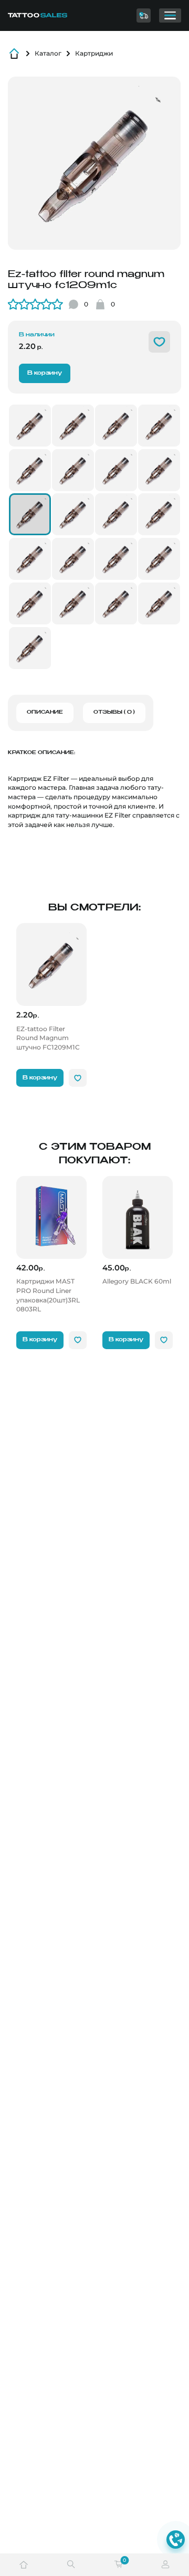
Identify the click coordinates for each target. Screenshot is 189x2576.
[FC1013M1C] (30, 559)
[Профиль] (165, 2565)
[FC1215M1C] (116, 559)
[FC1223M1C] (159, 603)
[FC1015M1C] (73, 559)
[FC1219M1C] (73, 603)
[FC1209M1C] (30, 514)
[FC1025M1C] (73, 426)
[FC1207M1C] (73, 470)
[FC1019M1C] (116, 603)
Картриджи (94, 53)
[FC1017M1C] (30, 603)
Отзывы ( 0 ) (114, 712)
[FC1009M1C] (159, 470)
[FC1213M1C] (159, 514)
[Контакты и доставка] (144, 15)
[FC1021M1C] (159, 426)
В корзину (45, 373)
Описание (45, 712)
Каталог (48, 53)
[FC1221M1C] (116, 426)
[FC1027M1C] (30, 426)
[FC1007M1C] (116, 470)
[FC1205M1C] (30, 470)
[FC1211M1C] (73, 514)
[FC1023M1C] (30, 648)
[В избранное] (159, 342)
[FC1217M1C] (159, 559)
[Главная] (44, 15)
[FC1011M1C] (116, 514)
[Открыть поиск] (71, 2565)
